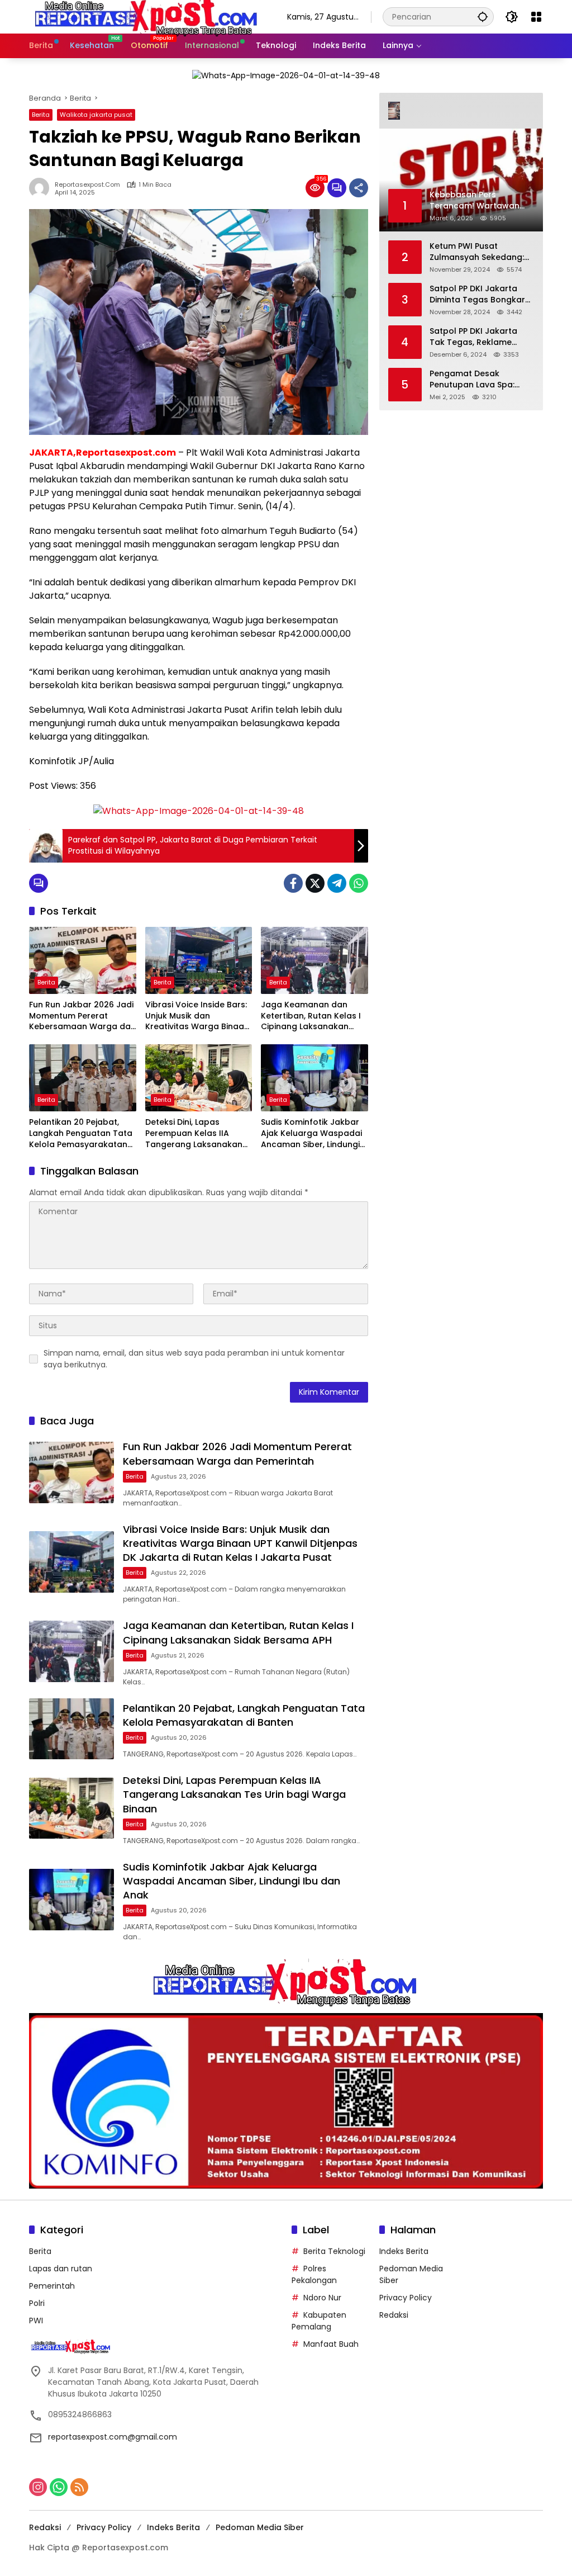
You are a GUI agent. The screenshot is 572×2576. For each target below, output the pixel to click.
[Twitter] (315, 883)
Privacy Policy (406, 2298)
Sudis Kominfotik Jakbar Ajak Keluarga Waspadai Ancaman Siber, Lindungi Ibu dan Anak (311, 1133)
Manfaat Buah (331, 2344)
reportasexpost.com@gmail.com (113, 2437)
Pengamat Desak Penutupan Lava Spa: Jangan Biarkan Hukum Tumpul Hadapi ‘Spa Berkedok (477, 379)
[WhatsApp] (359, 883)
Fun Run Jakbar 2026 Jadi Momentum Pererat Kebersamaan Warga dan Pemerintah (82, 1016)
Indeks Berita (404, 2251)
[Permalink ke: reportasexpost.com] (42, 188)
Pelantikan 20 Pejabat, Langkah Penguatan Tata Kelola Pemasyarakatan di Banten (81, 1133)
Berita (41, 115)
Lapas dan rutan (61, 2269)
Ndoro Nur (322, 2298)
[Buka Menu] (536, 17)
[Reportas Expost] (147, 16)
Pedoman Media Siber (260, 2527)
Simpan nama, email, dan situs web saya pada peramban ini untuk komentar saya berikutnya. (194, 1359)
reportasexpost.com (87, 185)
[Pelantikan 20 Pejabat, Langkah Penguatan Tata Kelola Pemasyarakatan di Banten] (83, 1078)
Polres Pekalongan (314, 2274)
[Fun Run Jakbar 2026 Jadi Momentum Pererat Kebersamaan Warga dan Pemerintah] (83, 960)
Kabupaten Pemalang (319, 2321)
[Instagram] (38, 2487)
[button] (483, 16)
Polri (37, 2303)
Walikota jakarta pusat (96, 115)
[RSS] (79, 2487)
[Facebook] (293, 883)
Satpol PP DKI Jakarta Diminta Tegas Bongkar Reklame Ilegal (477, 294)
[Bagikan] (359, 188)
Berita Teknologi (334, 2251)
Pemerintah (52, 2286)
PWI (36, 2321)
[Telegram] (337, 883)
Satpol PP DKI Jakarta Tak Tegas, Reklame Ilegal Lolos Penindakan (478, 337)
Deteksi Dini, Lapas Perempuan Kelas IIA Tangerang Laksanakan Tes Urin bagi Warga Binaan (194, 1133)
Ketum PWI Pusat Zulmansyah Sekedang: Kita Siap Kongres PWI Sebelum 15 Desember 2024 (477, 252)
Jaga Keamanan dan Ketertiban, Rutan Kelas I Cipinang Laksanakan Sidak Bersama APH (311, 1016)
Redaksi (394, 2315)
